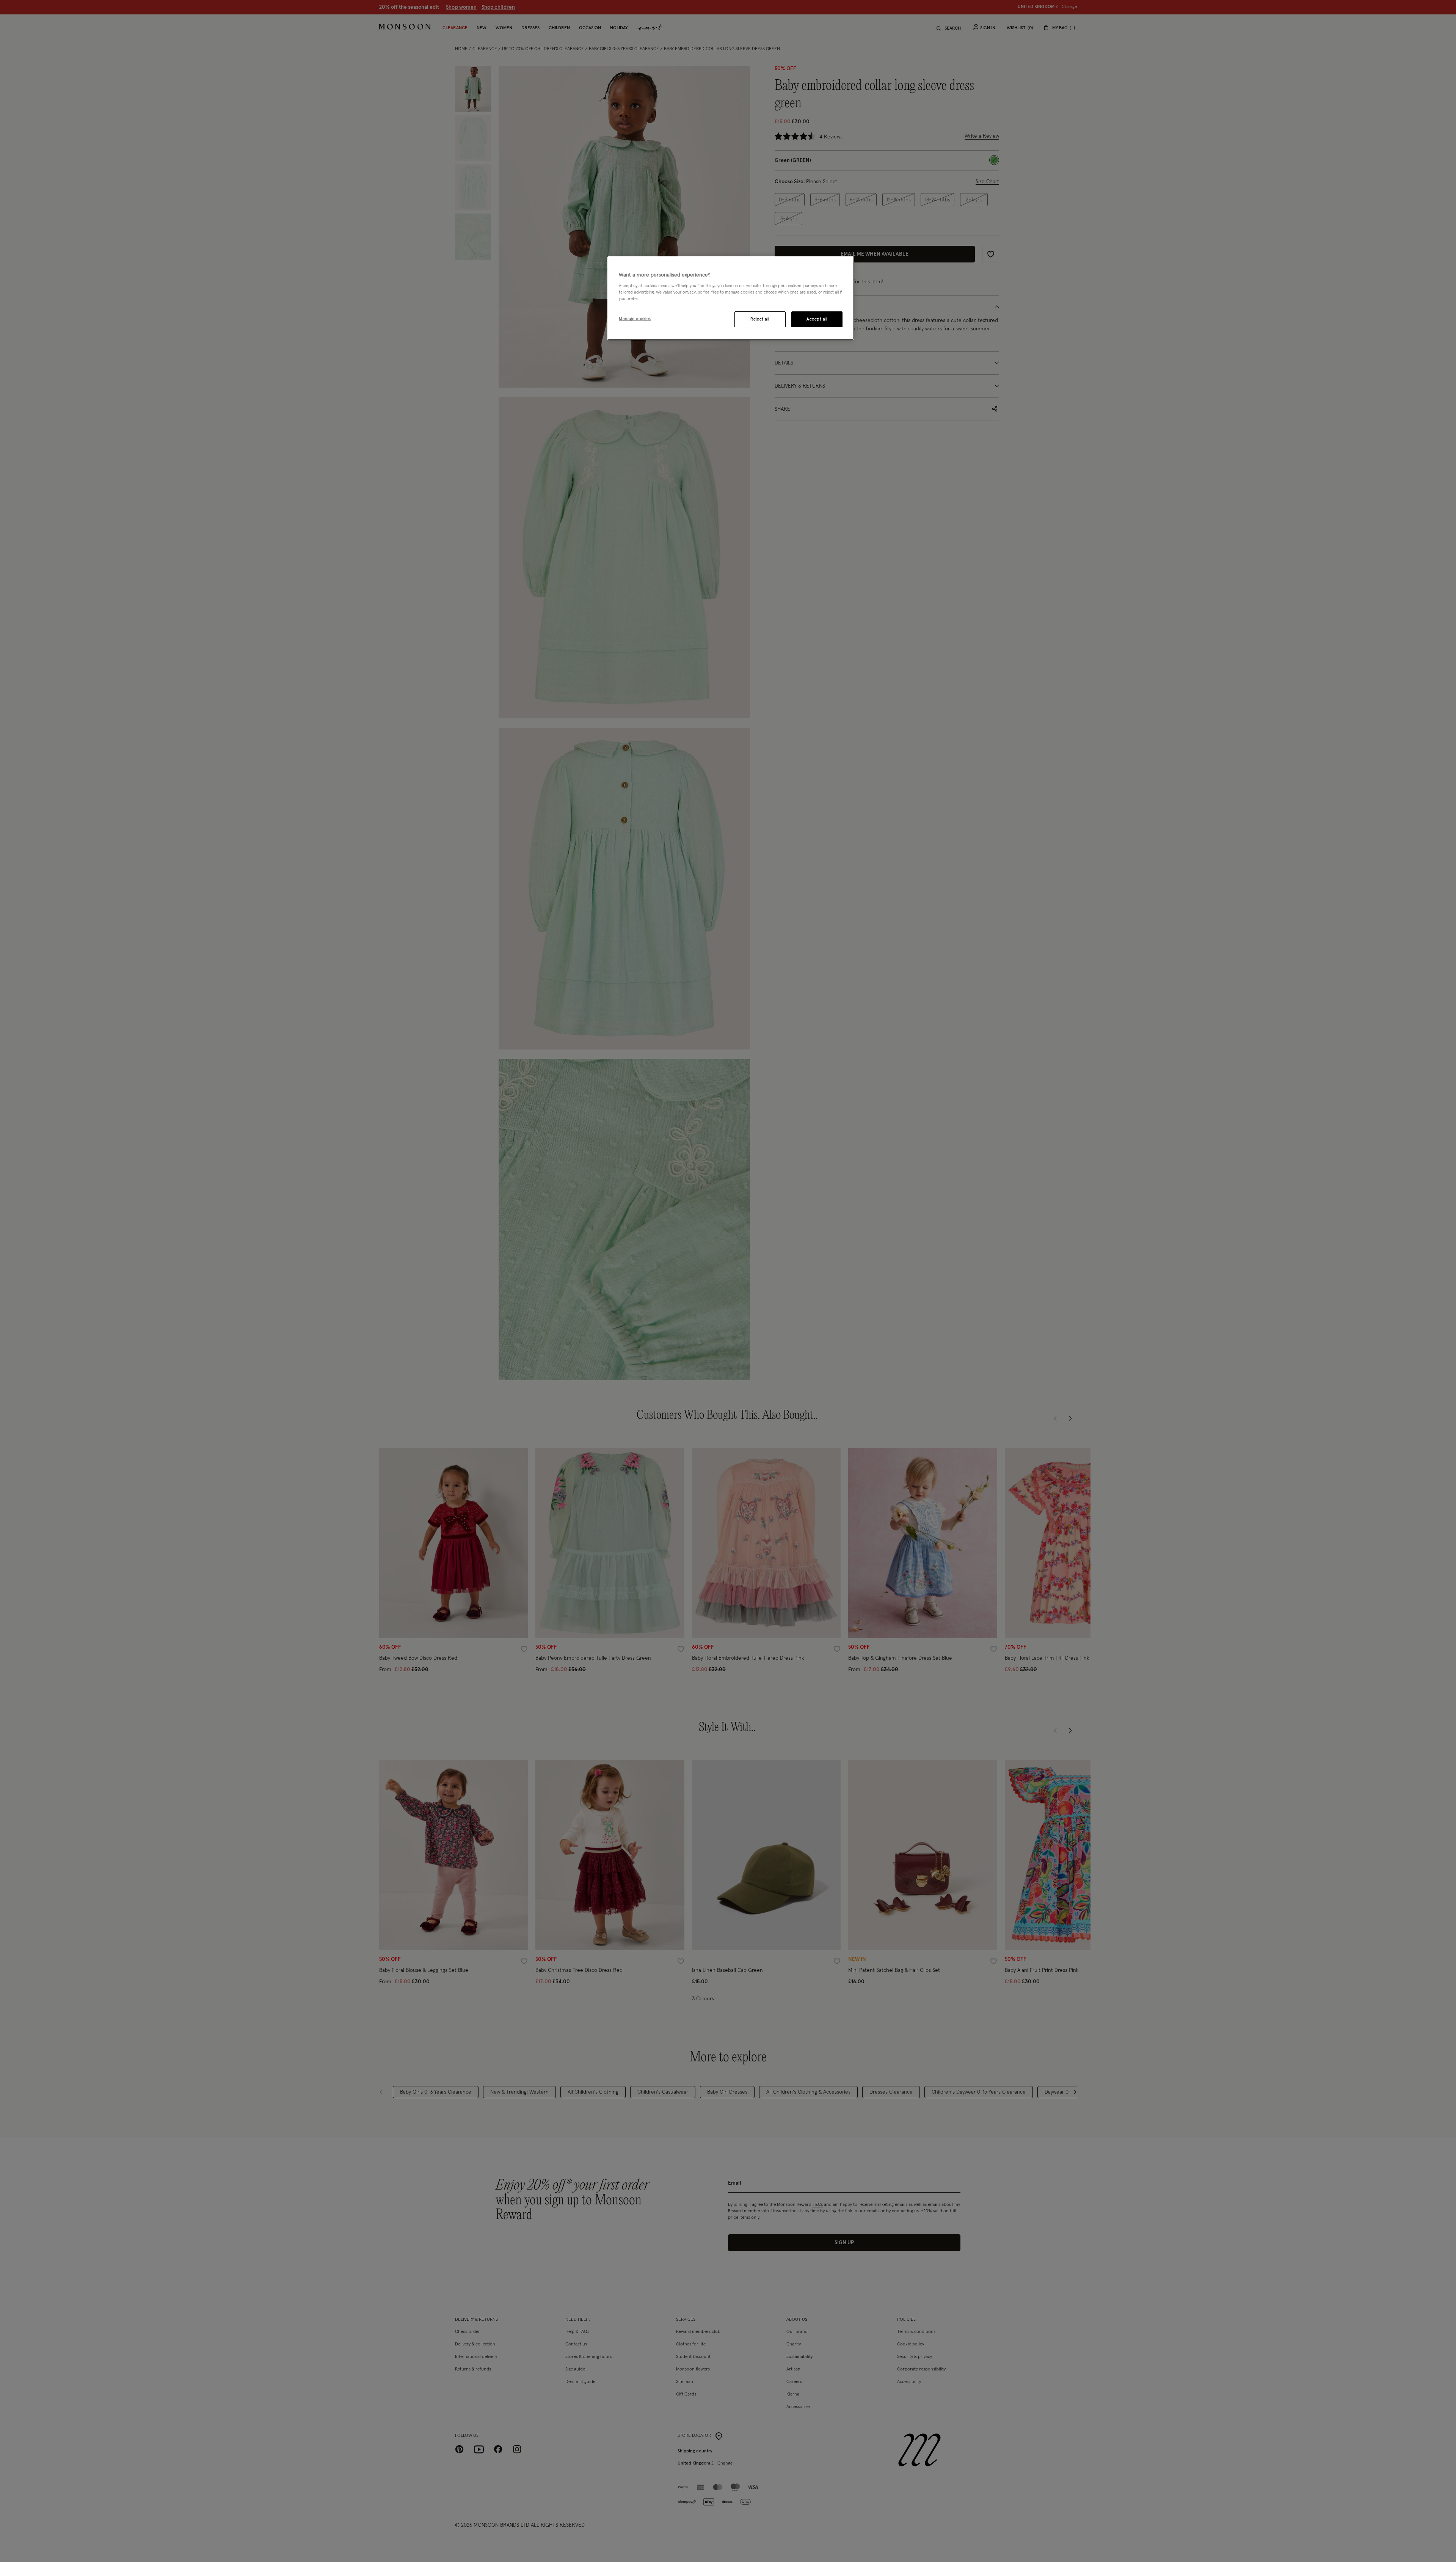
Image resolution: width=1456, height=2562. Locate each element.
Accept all (817, 319)
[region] (731, 298)
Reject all (760, 319)
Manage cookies (635, 319)
